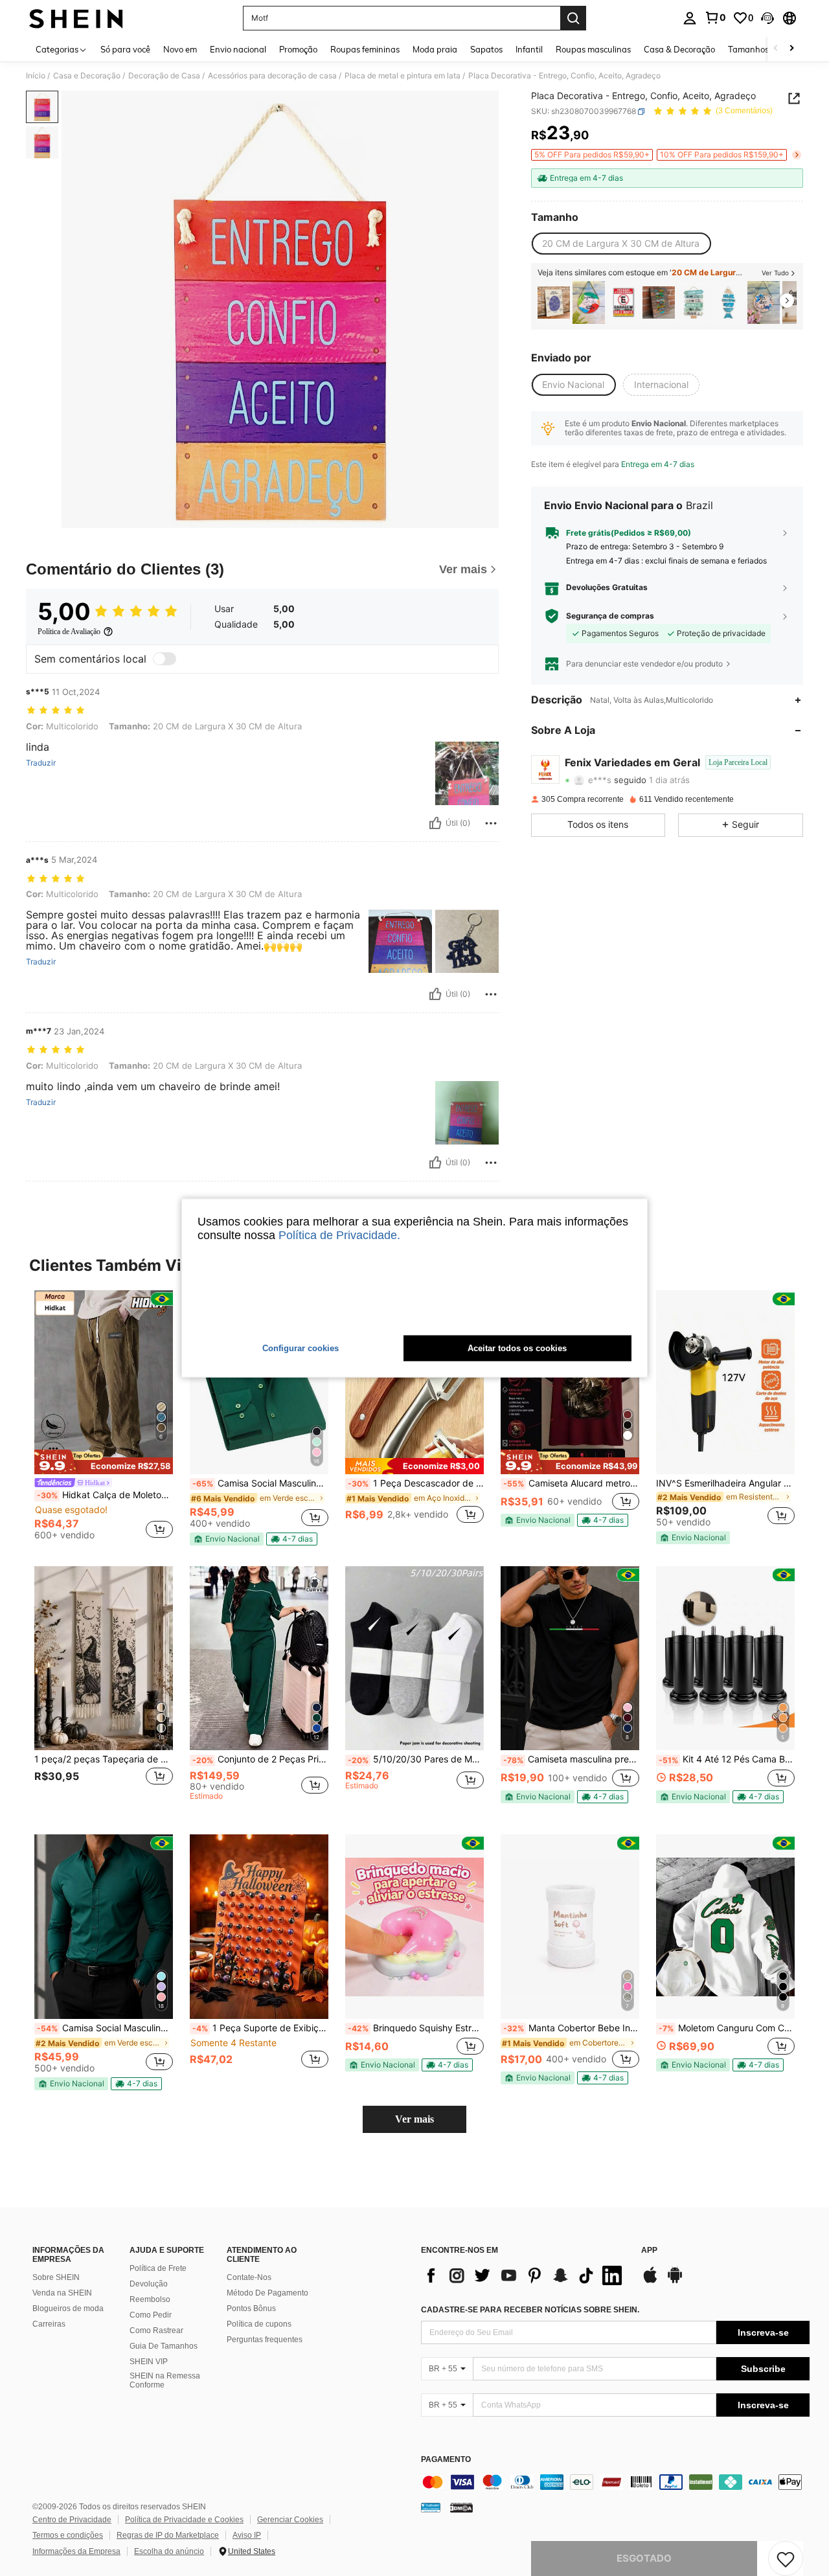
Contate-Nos (249, 2277)
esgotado (644, 2558)
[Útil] (435, 823)
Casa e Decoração (87, 76)
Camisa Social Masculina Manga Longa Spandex (260, 1483)
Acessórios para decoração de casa (272, 76)
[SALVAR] (786, 2559)
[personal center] (690, 18)
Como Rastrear (156, 2331)
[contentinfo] (615, 2482)
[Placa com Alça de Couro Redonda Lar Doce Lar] (764, 303)
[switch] (165, 659)
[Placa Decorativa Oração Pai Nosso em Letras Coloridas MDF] (659, 303)
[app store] (650, 2281)
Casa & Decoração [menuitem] (679, 49)
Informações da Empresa (76, 2551)
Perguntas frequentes (265, 2340)
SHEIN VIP (149, 2362)
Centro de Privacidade (72, 2520)
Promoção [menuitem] (298, 49)
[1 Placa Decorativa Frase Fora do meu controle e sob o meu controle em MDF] (554, 303)
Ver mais (414, 2119)
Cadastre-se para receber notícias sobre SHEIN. (530, 2310)
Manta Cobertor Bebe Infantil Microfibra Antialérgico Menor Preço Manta (571, 2028)
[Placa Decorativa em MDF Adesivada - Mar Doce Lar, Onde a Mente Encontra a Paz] (729, 303)
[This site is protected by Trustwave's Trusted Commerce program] (431, 2507)
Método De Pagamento (267, 2293)
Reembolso (150, 2299)
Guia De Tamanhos (164, 2346)
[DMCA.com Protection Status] (461, 2507)
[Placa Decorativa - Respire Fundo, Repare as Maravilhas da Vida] (694, 303)
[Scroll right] (791, 49)
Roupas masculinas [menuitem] (593, 49)
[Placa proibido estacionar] (624, 303)
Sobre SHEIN (56, 2277)
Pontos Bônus (251, 2308)
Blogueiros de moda (68, 2308)
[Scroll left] (776, 49)
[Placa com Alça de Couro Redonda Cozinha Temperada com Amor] (589, 303)
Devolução (149, 2284)
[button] (767, 18)
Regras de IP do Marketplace (168, 2535)
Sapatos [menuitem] (486, 49)
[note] (104, 1462)
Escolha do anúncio (169, 2551)
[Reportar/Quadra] (491, 823)
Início (36, 76)
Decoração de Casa (164, 76)
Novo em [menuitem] (180, 49)
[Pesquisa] (573, 18)
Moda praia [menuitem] (435, 49)
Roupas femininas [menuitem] (365, 49)
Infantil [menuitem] (529, 49)
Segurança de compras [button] (610, 616)
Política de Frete (158, 2268)
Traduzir (41, 763)
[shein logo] (76, 18)
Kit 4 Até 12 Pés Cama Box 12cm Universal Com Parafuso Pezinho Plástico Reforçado (727, 1759)
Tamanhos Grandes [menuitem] (766, 49)
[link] (715, 17)
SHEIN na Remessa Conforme (165, 2380)
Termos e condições (68, 2535)
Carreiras (49, 2324)
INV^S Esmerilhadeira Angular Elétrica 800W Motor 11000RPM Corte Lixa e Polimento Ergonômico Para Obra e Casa (725, 1483)
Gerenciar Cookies (290, 2520)
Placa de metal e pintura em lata (403, 76)
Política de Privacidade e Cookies (184, 2520)
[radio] (621, 244)
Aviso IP (247, 2535)
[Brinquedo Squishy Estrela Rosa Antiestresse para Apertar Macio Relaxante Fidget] (414, 1927)
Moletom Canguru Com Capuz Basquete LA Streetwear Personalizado (727, 2028)
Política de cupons (259, 2324)
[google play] (675, 2281)
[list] (525, 2275)
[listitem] (554, 303)
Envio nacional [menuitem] (238, 49)
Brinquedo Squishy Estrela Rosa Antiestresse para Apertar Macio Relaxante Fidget (416, 2028)
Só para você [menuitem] (125, 49)
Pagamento (446, 2460)
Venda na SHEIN (62, 2293)
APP (649, 2251)
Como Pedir (151, 2315)
